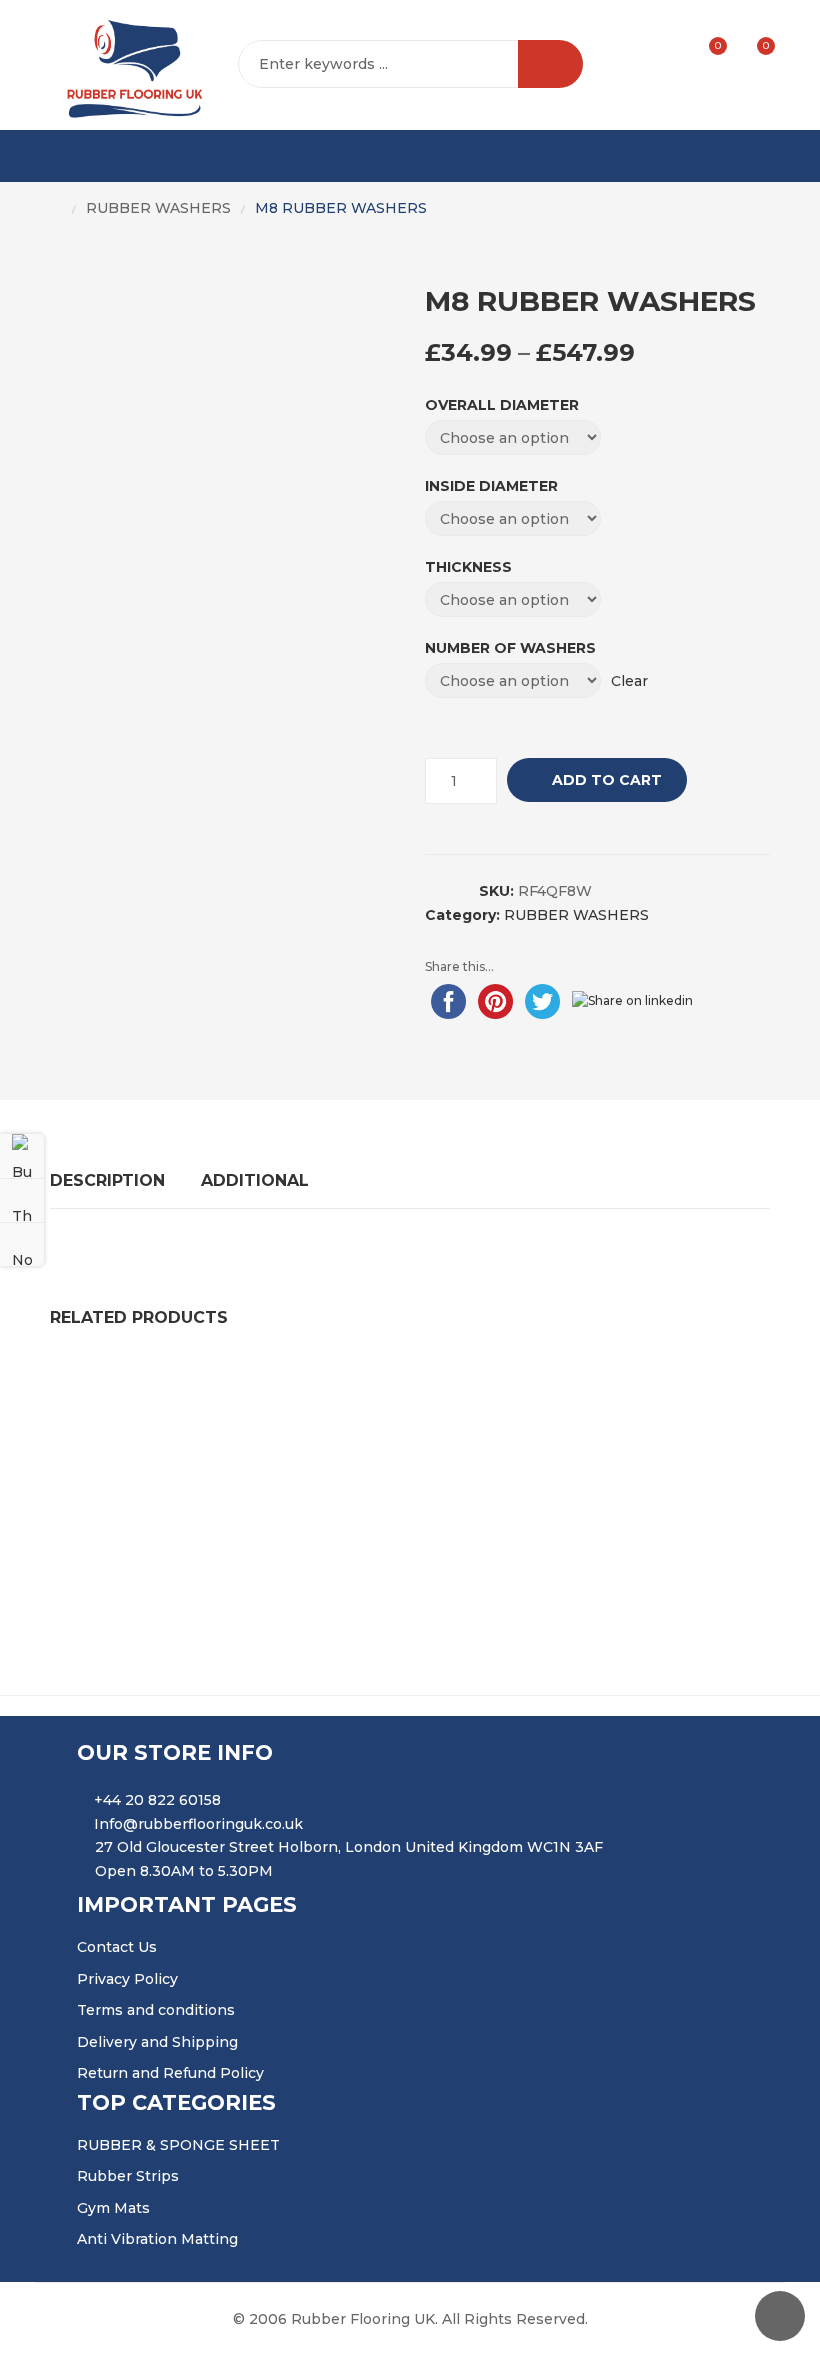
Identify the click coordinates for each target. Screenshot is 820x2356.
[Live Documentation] (22, 1244)
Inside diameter (491, 486)
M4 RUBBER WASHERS (581, 1388)
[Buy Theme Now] (22, 1156)
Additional (255, 1180)
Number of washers (510, 648)
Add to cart (607, 780)
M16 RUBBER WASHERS (154, 1507)
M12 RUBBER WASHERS (372, 1507)
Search (550, 64)
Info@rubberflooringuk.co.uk (198, 1824)
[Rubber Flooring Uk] (128, 65)
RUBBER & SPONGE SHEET (178, 2145)
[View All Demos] (22, 1200)
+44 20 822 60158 (157, 1800)
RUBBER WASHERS (158, 208)
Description (107, 1180)
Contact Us (117, 1947)
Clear (629, 681)
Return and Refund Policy (170, 2073)
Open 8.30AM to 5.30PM (184, 1871)
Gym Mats (113, 2208)
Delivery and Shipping (157, 2042)
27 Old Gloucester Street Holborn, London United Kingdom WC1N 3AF (349, 1847)
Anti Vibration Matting (157, 2239)
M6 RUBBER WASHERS (587, 1507)
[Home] (56, 209)
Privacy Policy (127, 1979)
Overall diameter (502, 405)
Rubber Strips (128, 2176)
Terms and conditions (156, 2010)
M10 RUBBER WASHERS (154, 1388)
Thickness (468, 567)
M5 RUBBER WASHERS (369, 1388)
